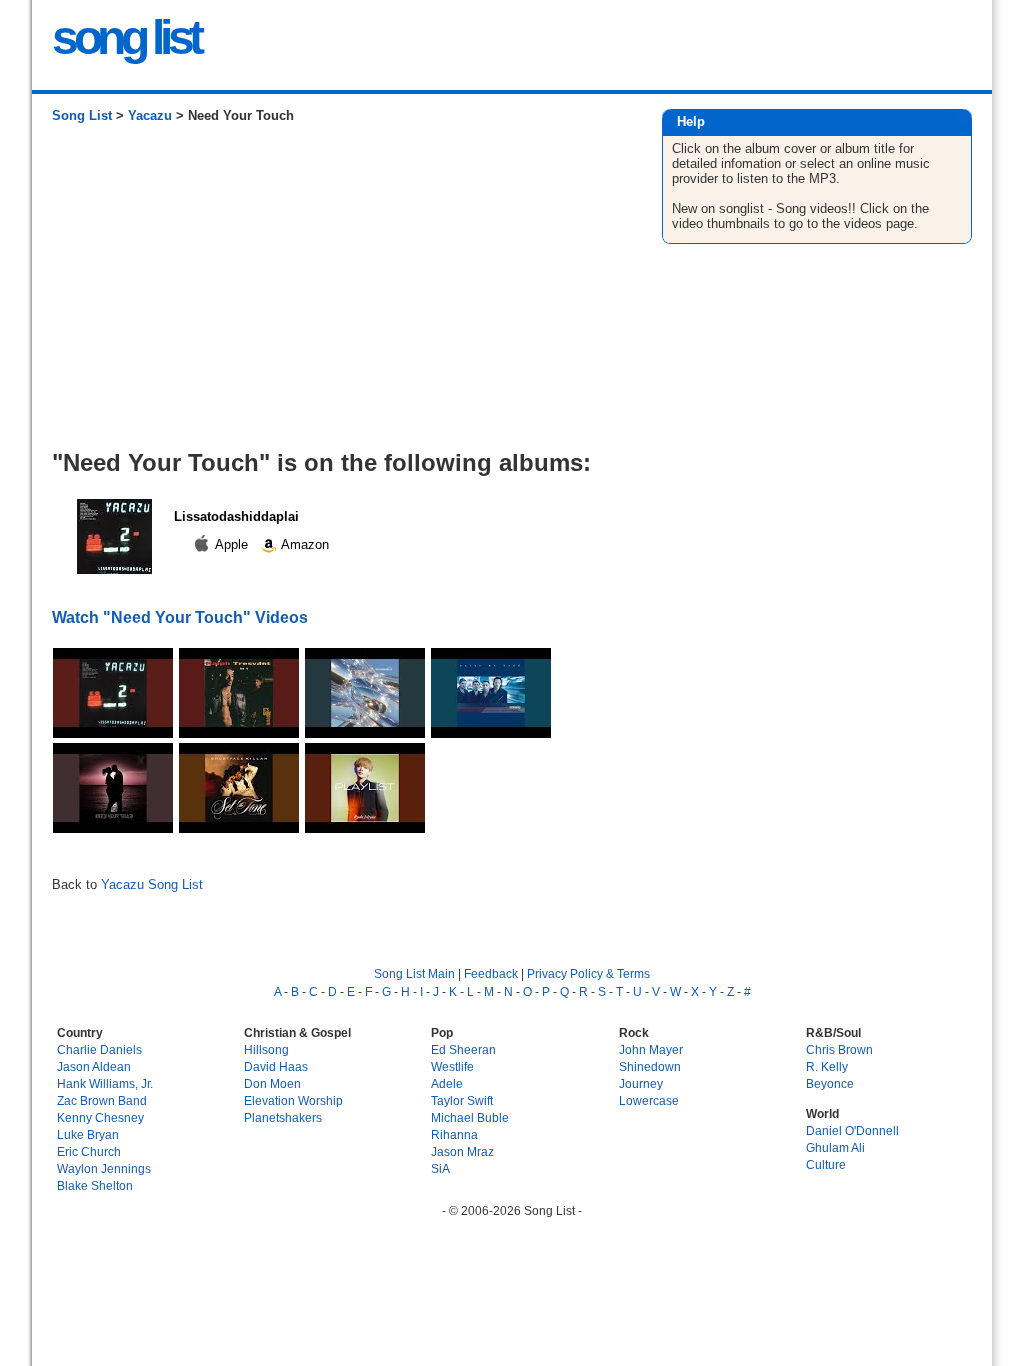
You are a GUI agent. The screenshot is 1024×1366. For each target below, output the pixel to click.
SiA (440, 1168)
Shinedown (650, 1066)
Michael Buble (470, 1117)
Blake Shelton (95, 1185)
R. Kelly (827, 1066)
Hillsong (266, 1049)
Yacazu (150, 115)
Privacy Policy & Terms (588, 973)
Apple (232, 544)
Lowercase (649, 1100)
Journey (641, 1083)
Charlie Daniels (99, 1049)
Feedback (491, 973)
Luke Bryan (88, 1134)
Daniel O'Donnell (852, 1130)
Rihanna (454, 1134)
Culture (826, 1164)
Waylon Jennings (104, 1168)
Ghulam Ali (835, 1147)
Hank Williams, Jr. (105, 1083)
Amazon (303, 544)
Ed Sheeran (463, 1049)
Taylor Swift (462, 1100)
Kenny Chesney (100, 1117)
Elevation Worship (293, 1100)
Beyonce (830, 1083)
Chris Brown (839, 1049)
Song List (82, 115)
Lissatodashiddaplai (236, 516)
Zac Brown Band (102, 1100)
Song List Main (414, 973)
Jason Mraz (462, 1151)
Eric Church (89, 1151)
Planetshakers (283, 1117)
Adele (447, 1083)
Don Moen (272, 1083)
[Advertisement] (336, 294)
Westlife (452, 1066)
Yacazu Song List (152, 884)
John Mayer (651, 1049)
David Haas (276, 1066)
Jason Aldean (94, 1066)
